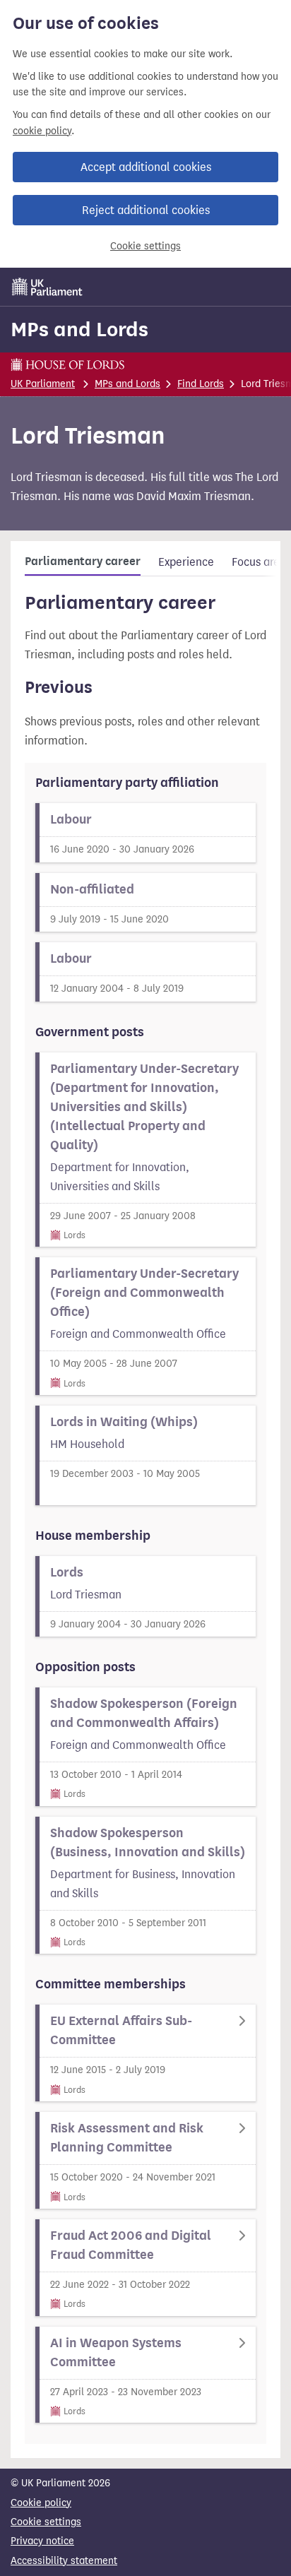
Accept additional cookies (146, 167)
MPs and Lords (79, 329)
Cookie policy (41, 2503)
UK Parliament (43, 384)
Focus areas (261, 562)
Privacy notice (42, 2541)
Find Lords (201, 384)
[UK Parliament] (47, 287)
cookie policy (42, 131)
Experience (186, 562)
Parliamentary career (83, 562)
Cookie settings (145, 246)
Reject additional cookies (146, 210)
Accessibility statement (64, 2561)
